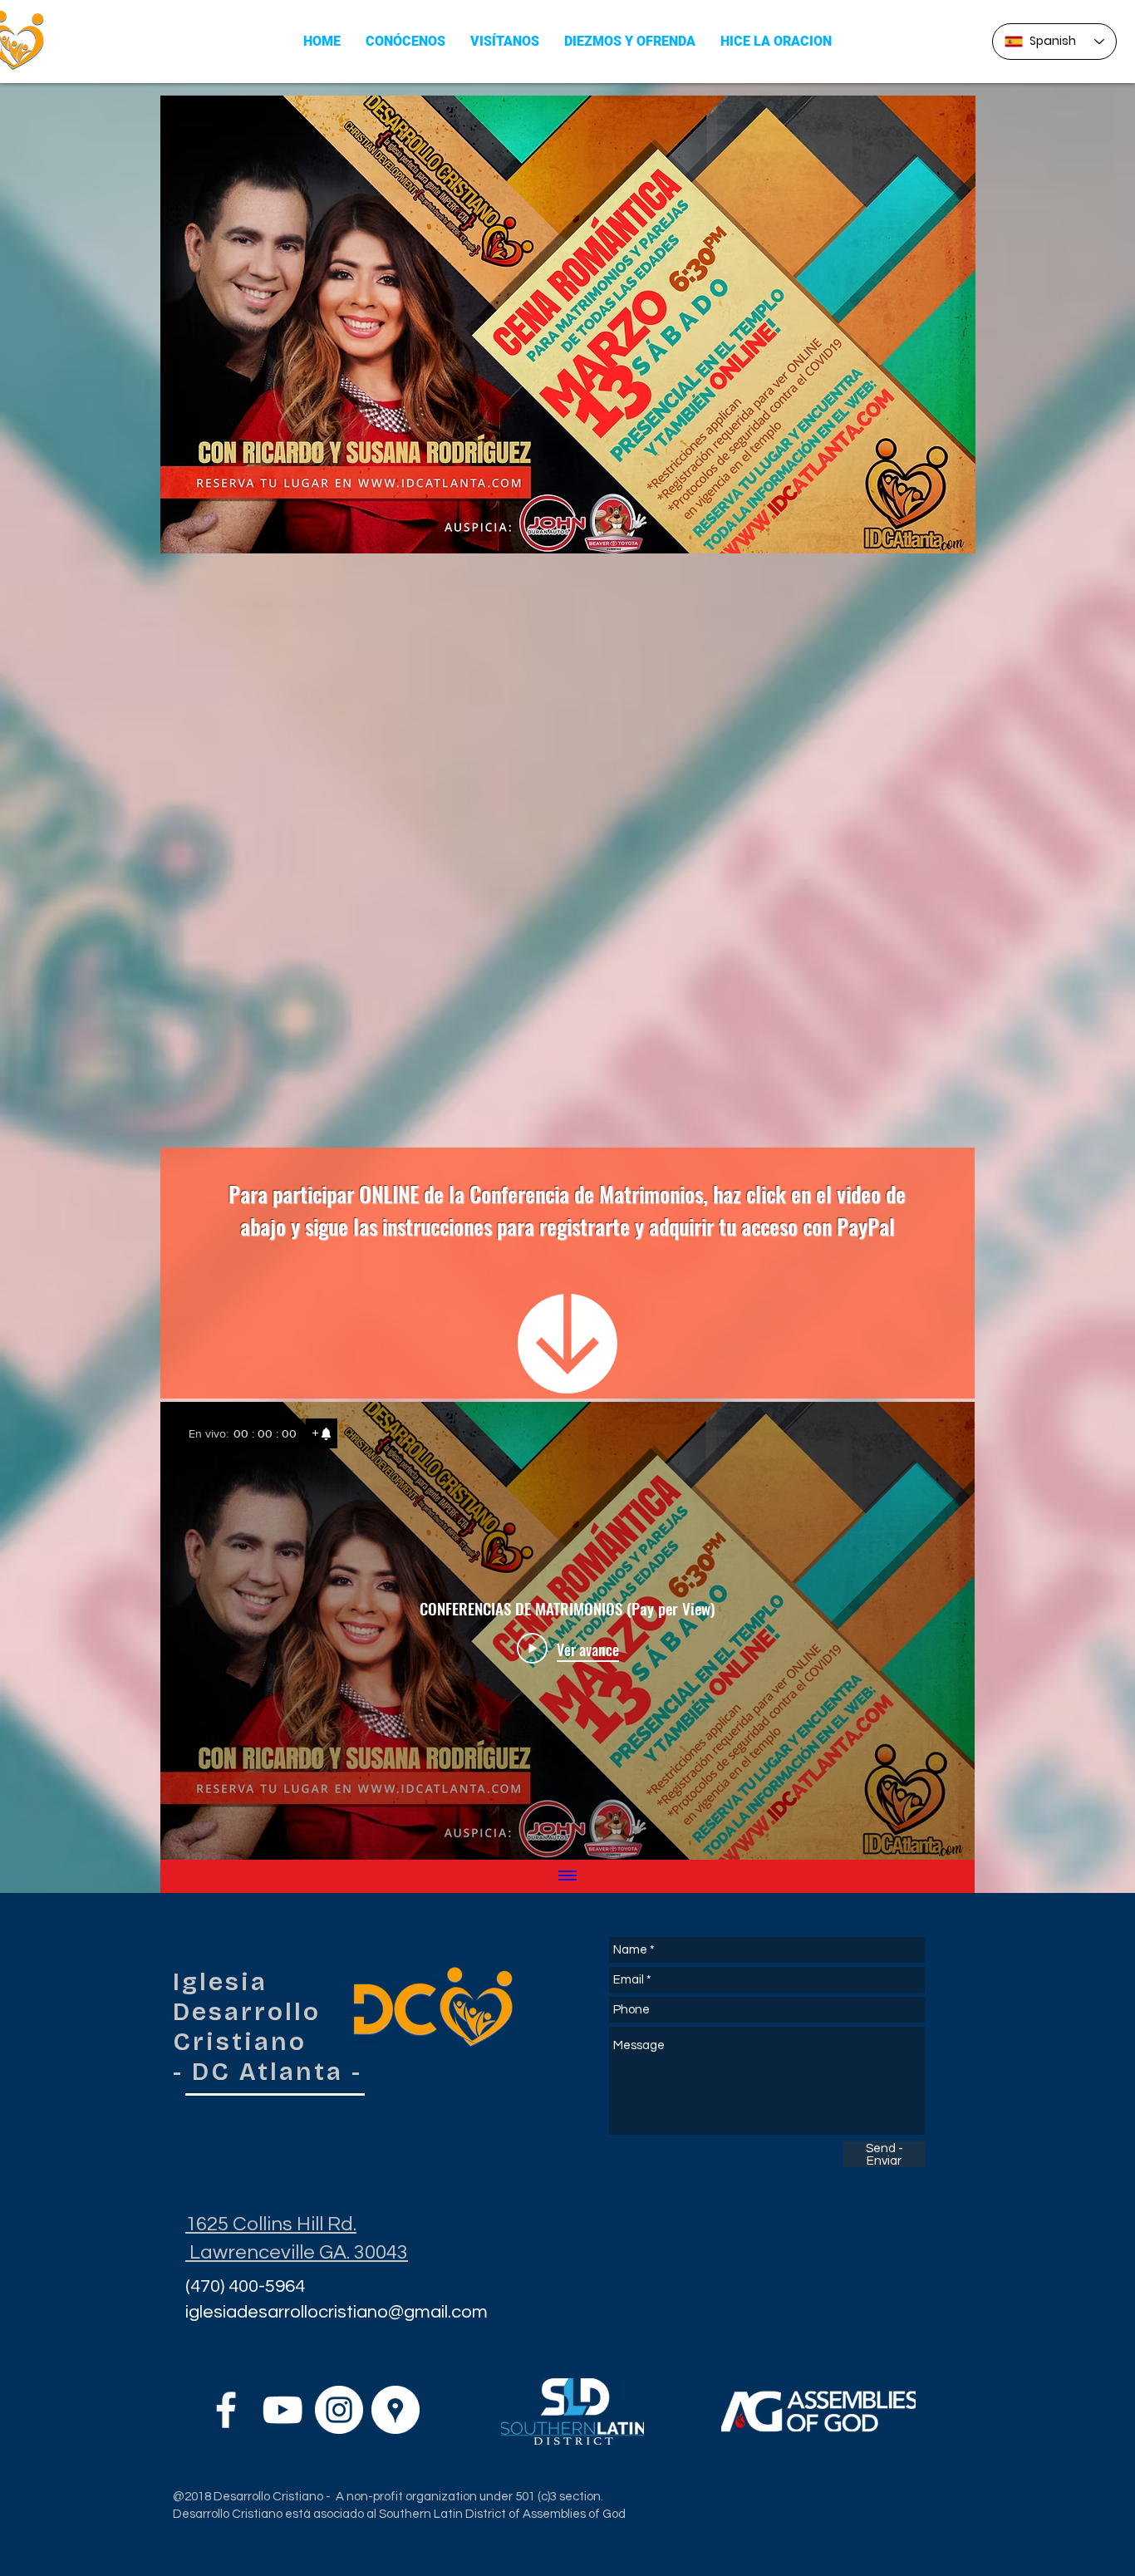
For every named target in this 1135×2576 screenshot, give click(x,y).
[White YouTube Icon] (283, 2410)
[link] (322, 1433)
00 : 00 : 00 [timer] (265, 1433)
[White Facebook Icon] (226, 2410)
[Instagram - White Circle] (339, 2410)
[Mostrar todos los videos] (567, 1876)
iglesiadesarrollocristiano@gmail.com (337, 2312)
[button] (405, 41)
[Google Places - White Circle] (396, 2410)
